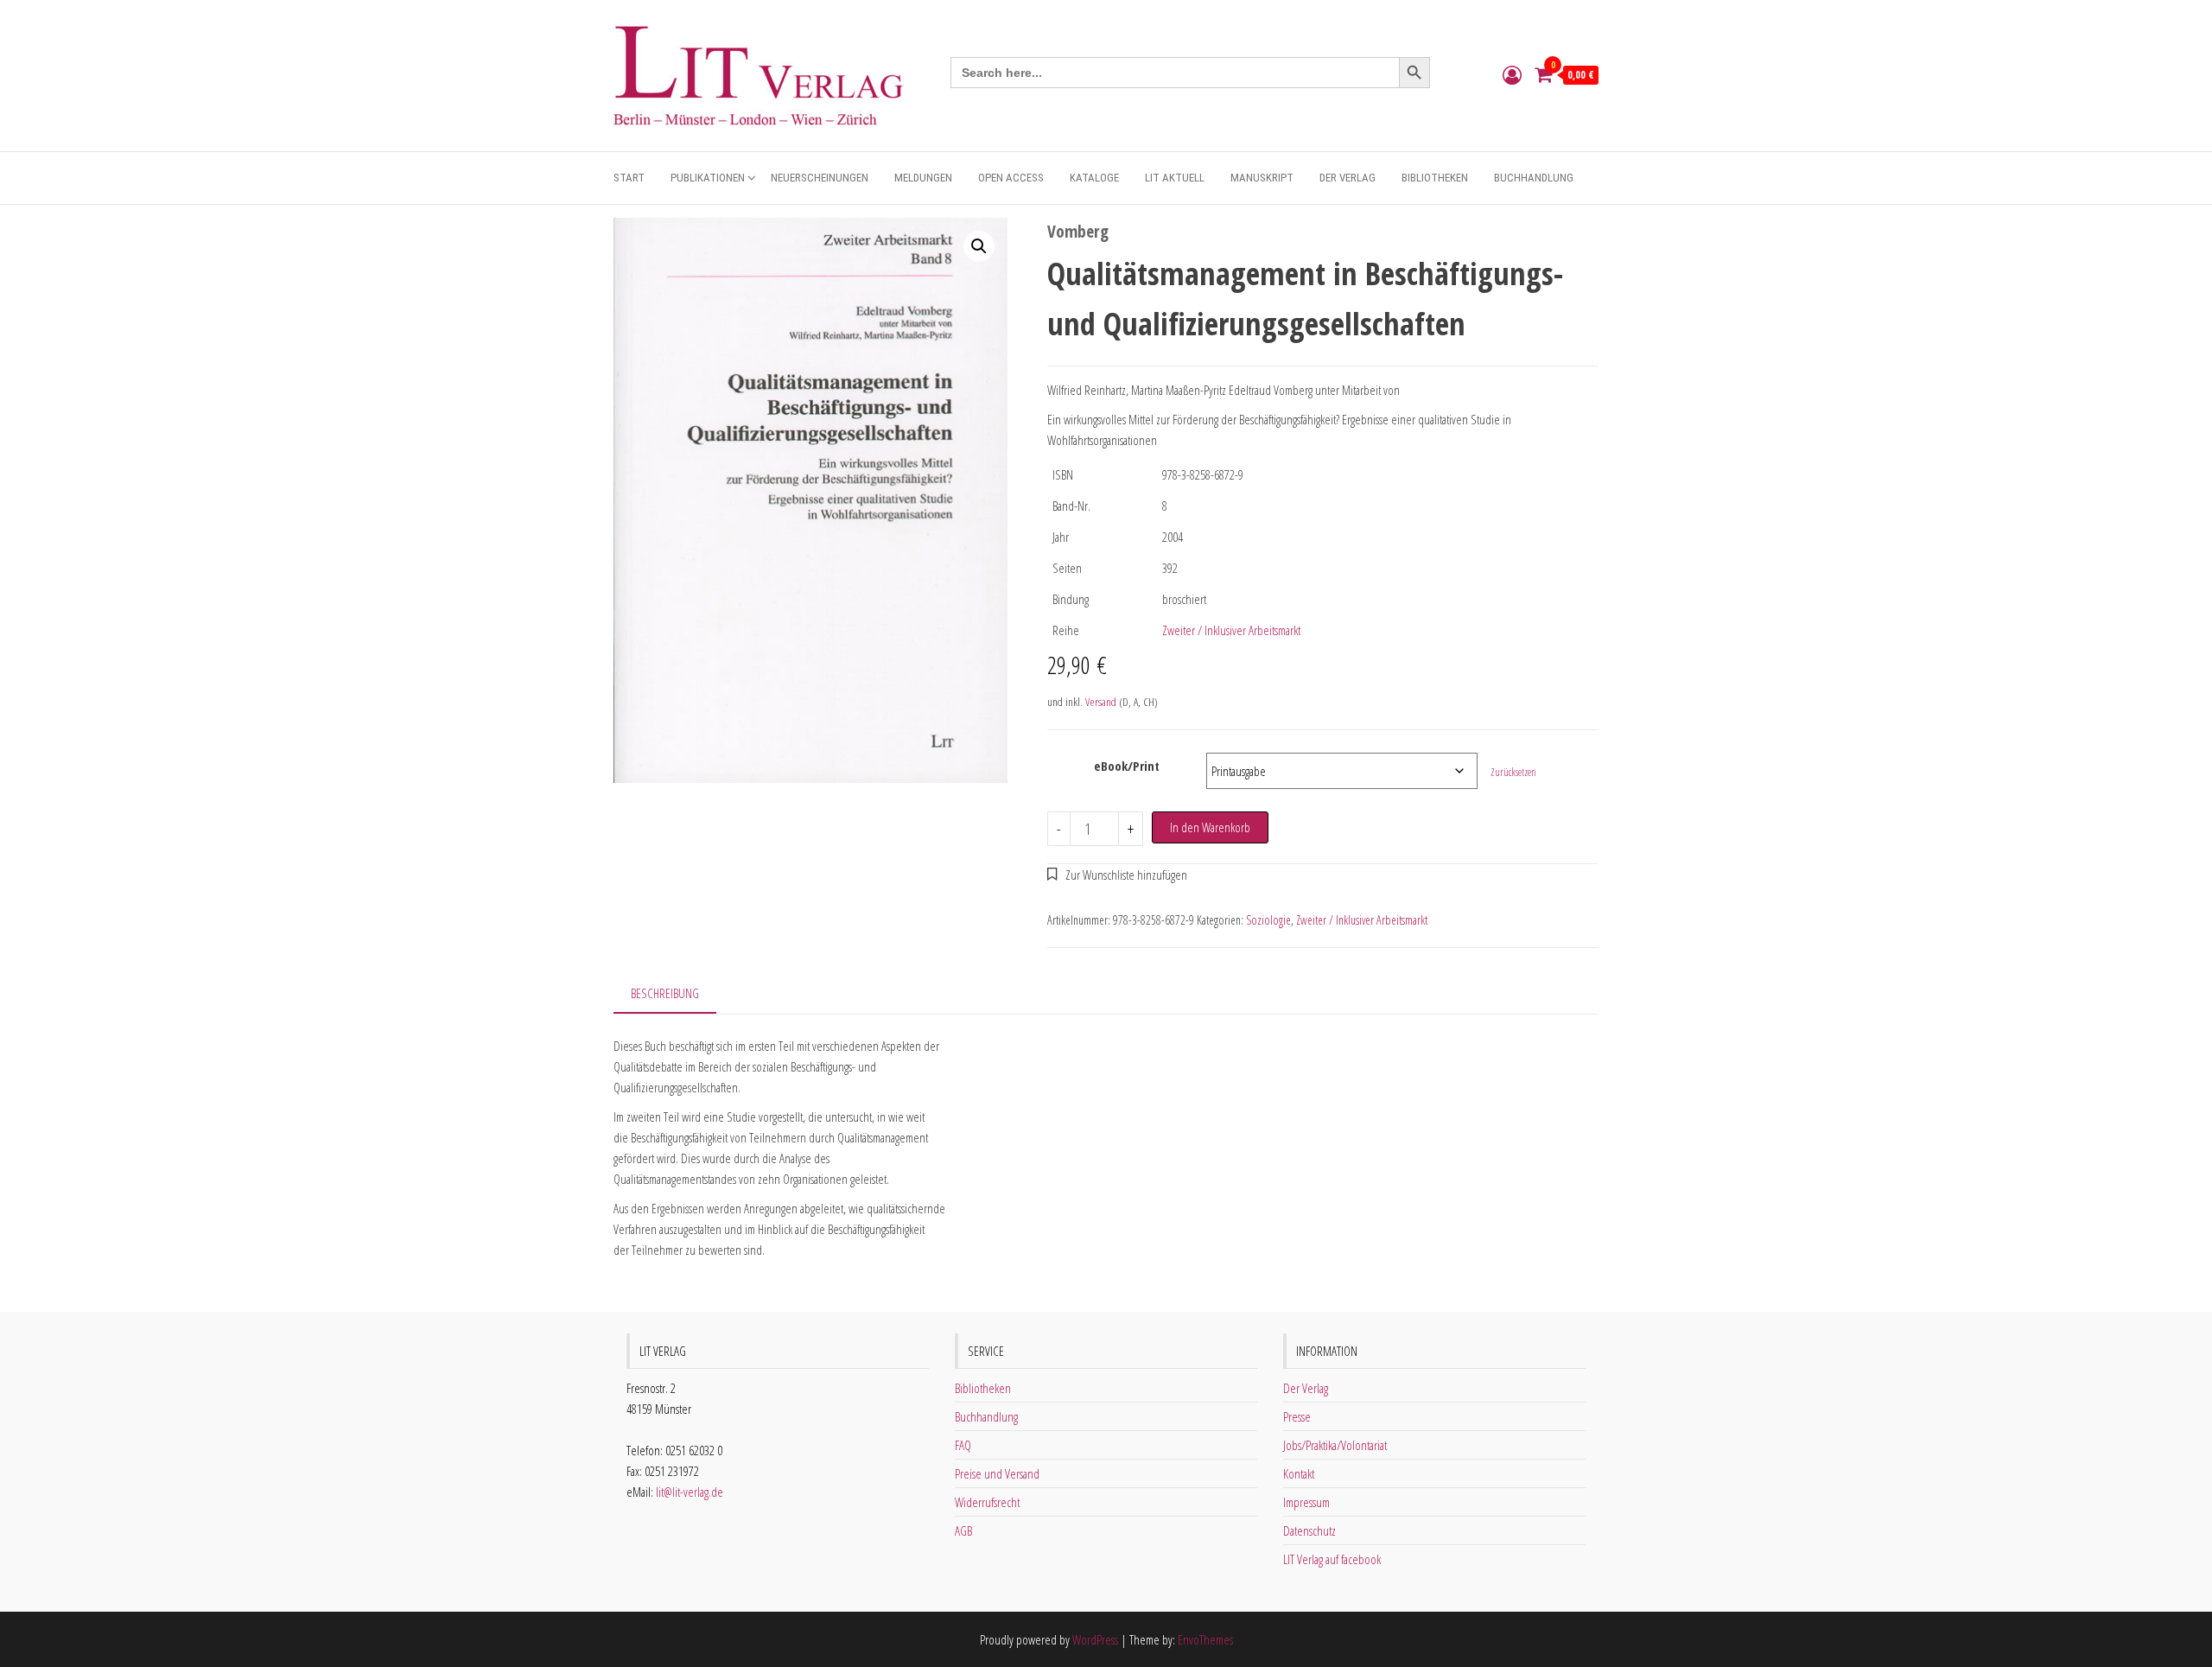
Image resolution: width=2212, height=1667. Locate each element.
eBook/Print (1127, 766)
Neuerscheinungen (820, 178)
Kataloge (1094, 178)
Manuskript (1262, 178)
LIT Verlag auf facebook (1332, 1559)
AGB (963, 1530)
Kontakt (1299, 1473)
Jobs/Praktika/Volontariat (1335, 1445)
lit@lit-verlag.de (690, 1492)
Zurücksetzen (1513, 772)
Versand (1101, 702)
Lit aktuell (1175, 178)
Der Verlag (1348, 178)
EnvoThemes (1205, 1639)
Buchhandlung (1534, 178)
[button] (979, 246)
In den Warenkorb (1210, 827)
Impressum (1306, 1502)
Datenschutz (1309, 1530)
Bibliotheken (1435, 178)
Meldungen (923, 178)
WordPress (1095, 1639)
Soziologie (1268, 920)
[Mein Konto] (1512, 74)
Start (629, 178)
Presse (1297, 1416)
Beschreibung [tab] (665, 993)
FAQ (963, 1445)
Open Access (1011, 178)
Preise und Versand (997, 1473)
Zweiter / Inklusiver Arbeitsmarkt (1231, 630)
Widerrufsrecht (987, 1502)
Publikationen (708, 178)
